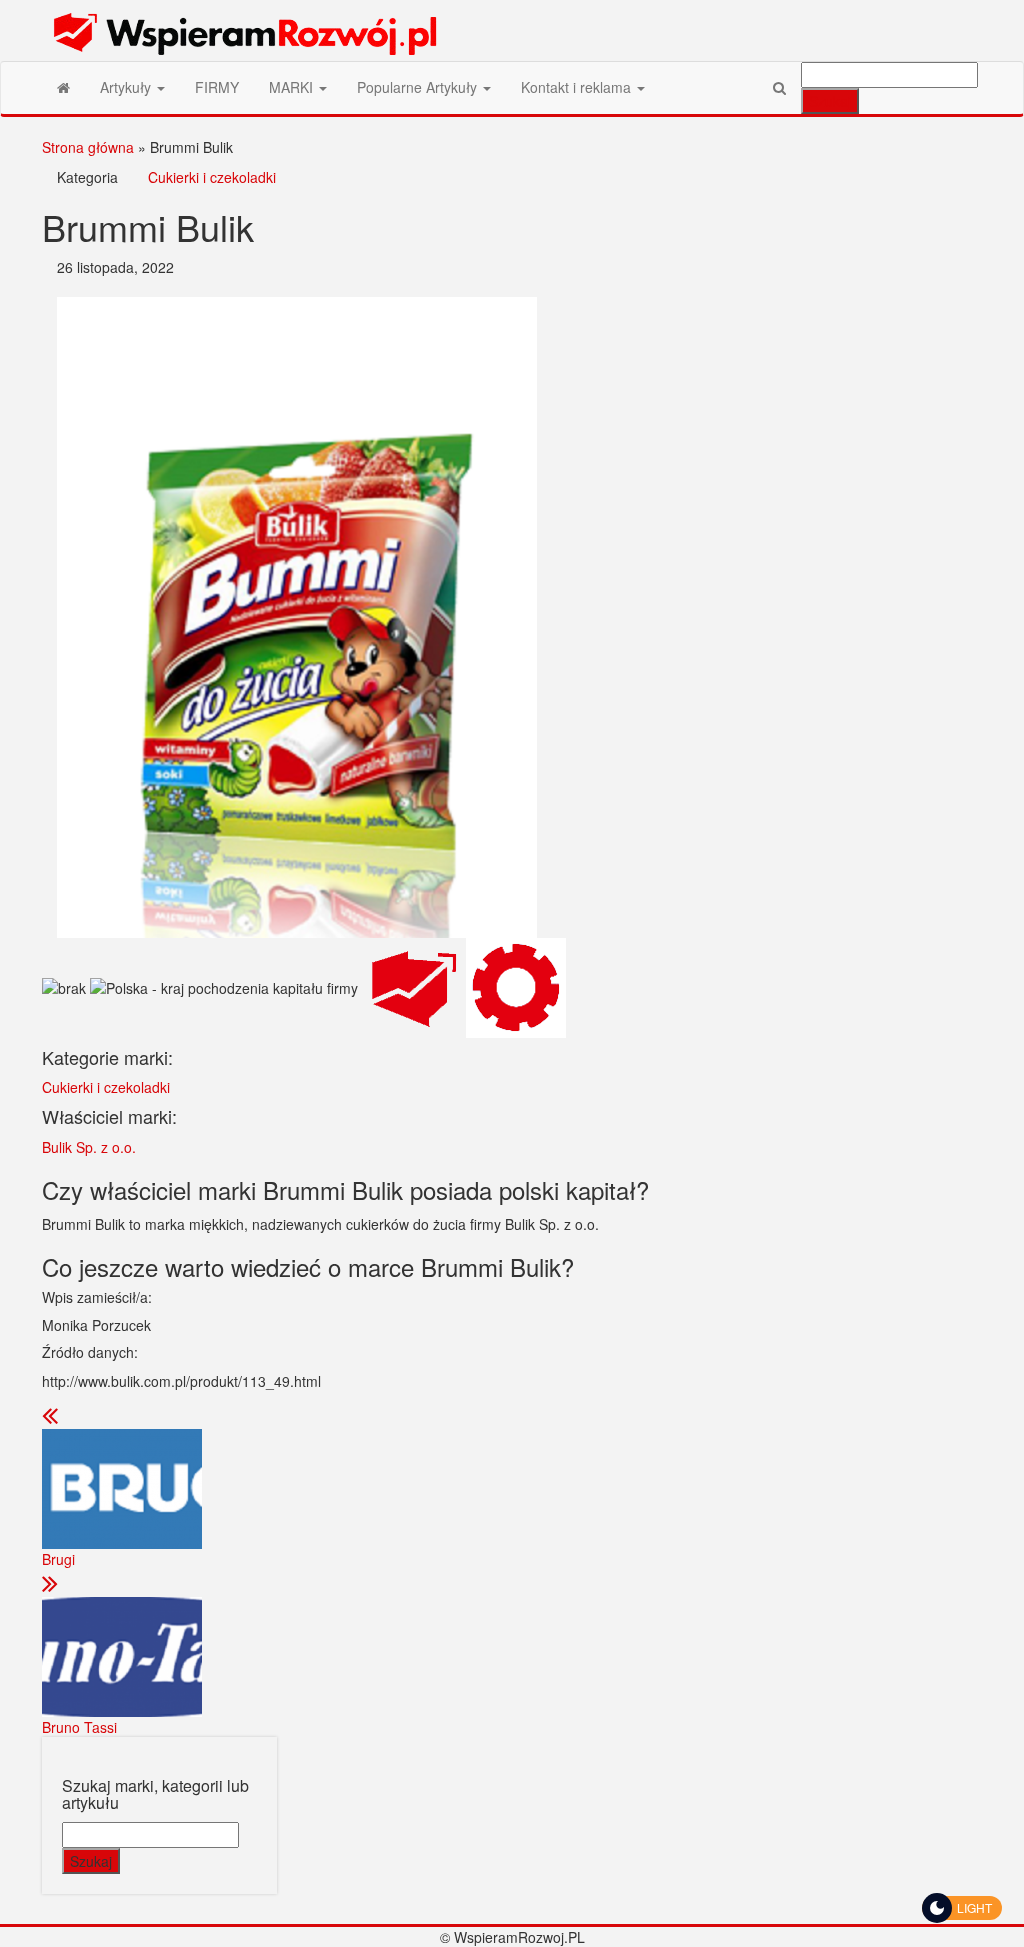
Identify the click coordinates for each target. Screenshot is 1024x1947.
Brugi (58, 1559)
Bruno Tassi (79, 1727)
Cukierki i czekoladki (212, 177)
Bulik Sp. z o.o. (89, 1147)
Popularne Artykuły (419, 87)
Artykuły (127, 87)
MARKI (293, 87)
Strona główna (88, 147)
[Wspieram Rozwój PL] (63, 87)
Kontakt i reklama (578, 87)
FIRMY (217, 87)
